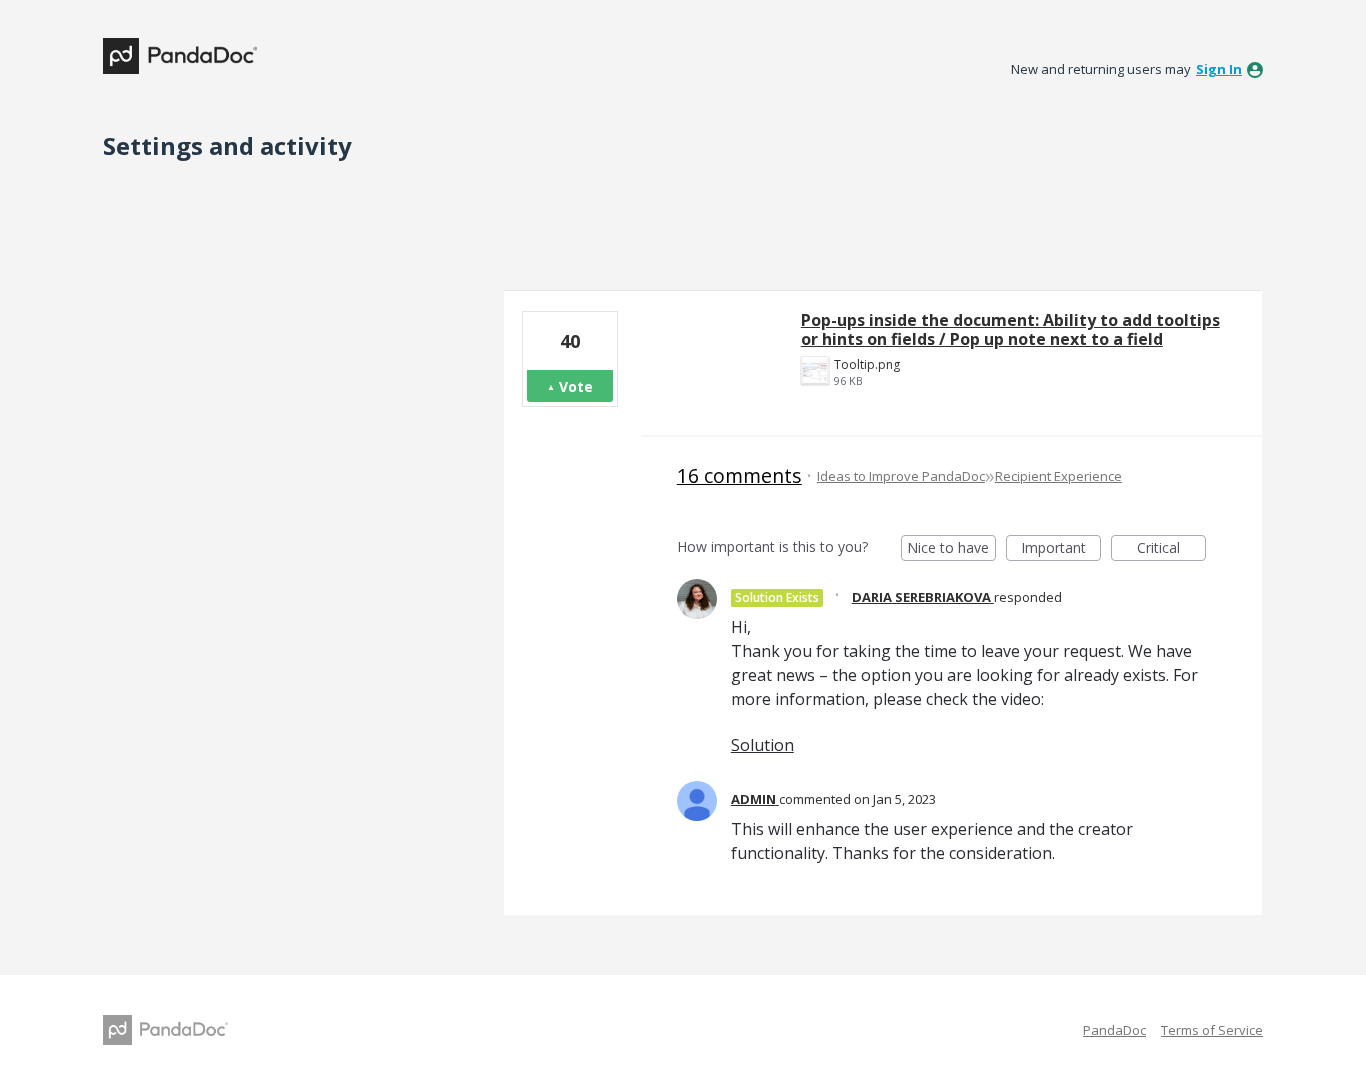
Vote (576, 386)
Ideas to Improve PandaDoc (901, 476)
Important (1061, 549)
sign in (1219, 69)
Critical (1171, 549)
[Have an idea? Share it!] (180, 56)
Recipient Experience (1058, 476)
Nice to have (951, 549)
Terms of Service (1212, 1030)
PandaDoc (1114, 1030)
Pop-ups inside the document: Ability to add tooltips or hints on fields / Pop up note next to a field (1010, 329)
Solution (762, 745)
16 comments (739, 475)
